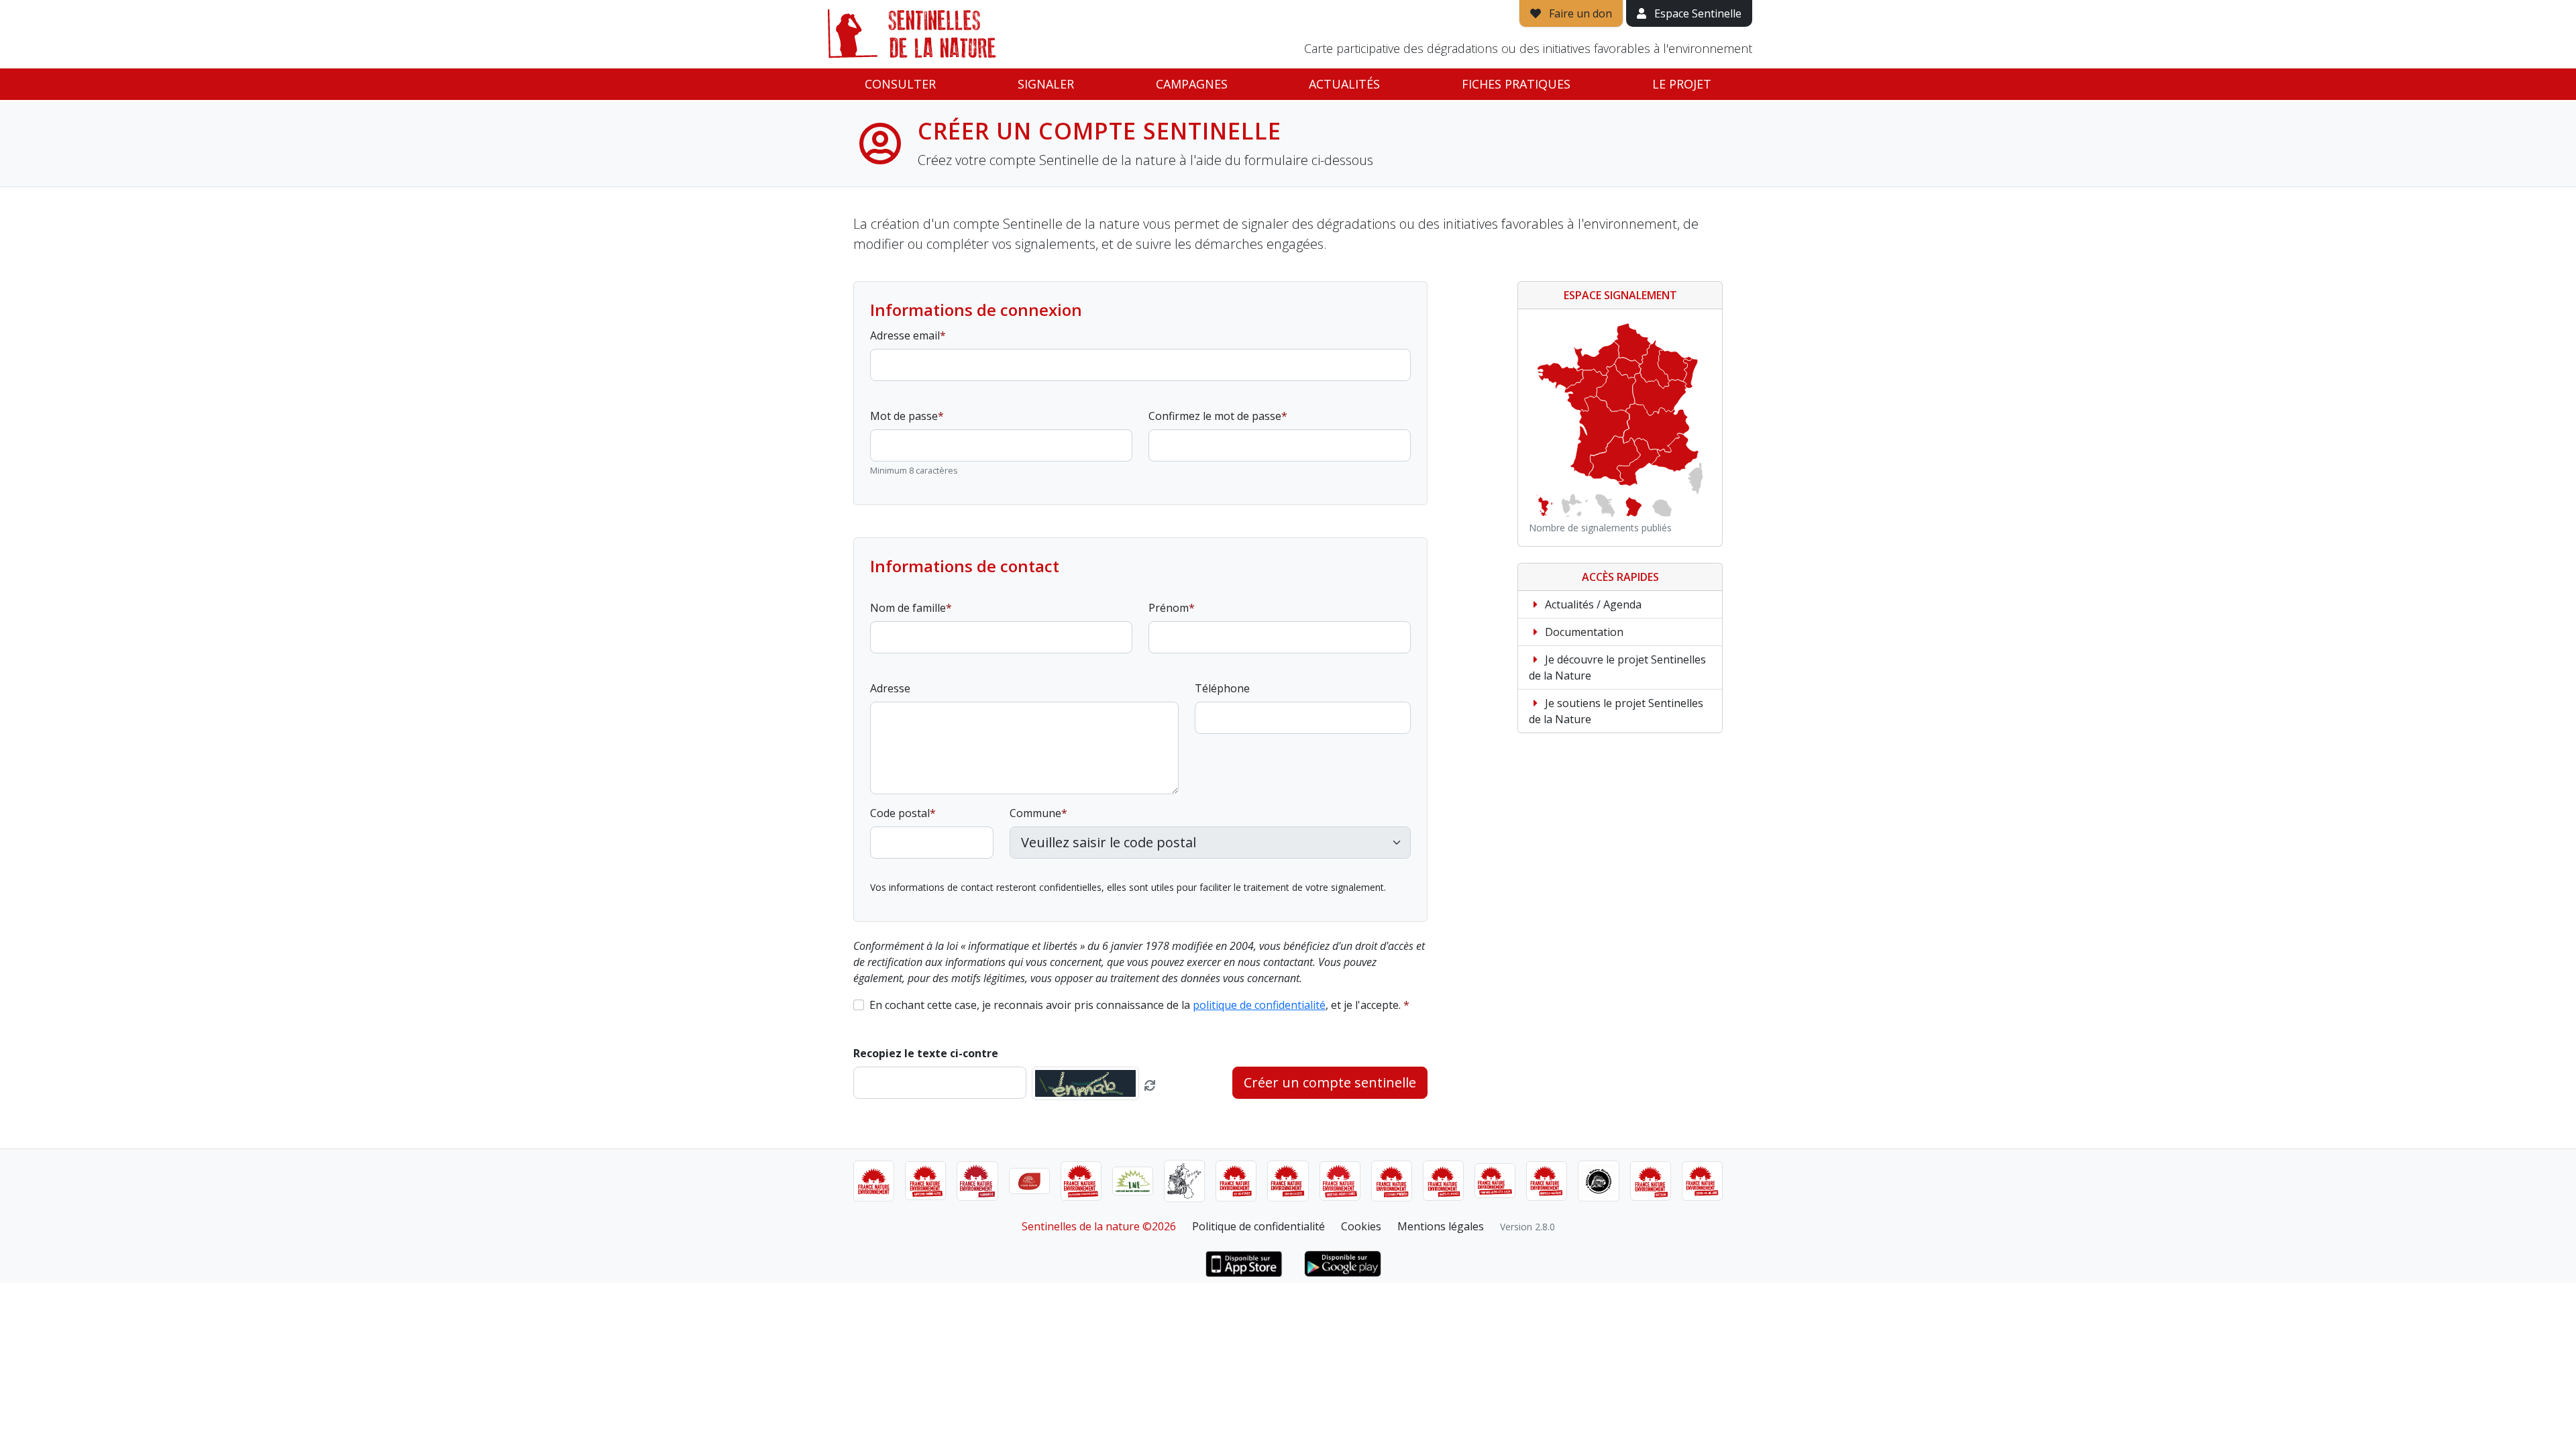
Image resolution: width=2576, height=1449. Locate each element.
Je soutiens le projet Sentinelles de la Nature (1616, 711)
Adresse (890, 688)
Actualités (1344, 84)
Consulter (900, 84)
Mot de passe (904, 416)
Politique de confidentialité (1258, 1226)
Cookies (1361, 1226)
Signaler (1046, 84)
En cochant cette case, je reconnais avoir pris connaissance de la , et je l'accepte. (1135, 1005)
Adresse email (905, 335)
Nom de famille (908, 608)
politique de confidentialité (1259, 1005)
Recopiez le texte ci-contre (926, 1053)
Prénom (1169, 608)
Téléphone (1222, 688)
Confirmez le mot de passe (1215, 416)
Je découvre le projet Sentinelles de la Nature (1617, 667)
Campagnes (1192, 84)
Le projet (1682, 84)
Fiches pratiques (1516, 84)
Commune (1035, 813)
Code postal (900, 813)
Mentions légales (1441, 1226)
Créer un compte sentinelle (1330, 1082)
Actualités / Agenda (1592, 604)
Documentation (1583, 632)
